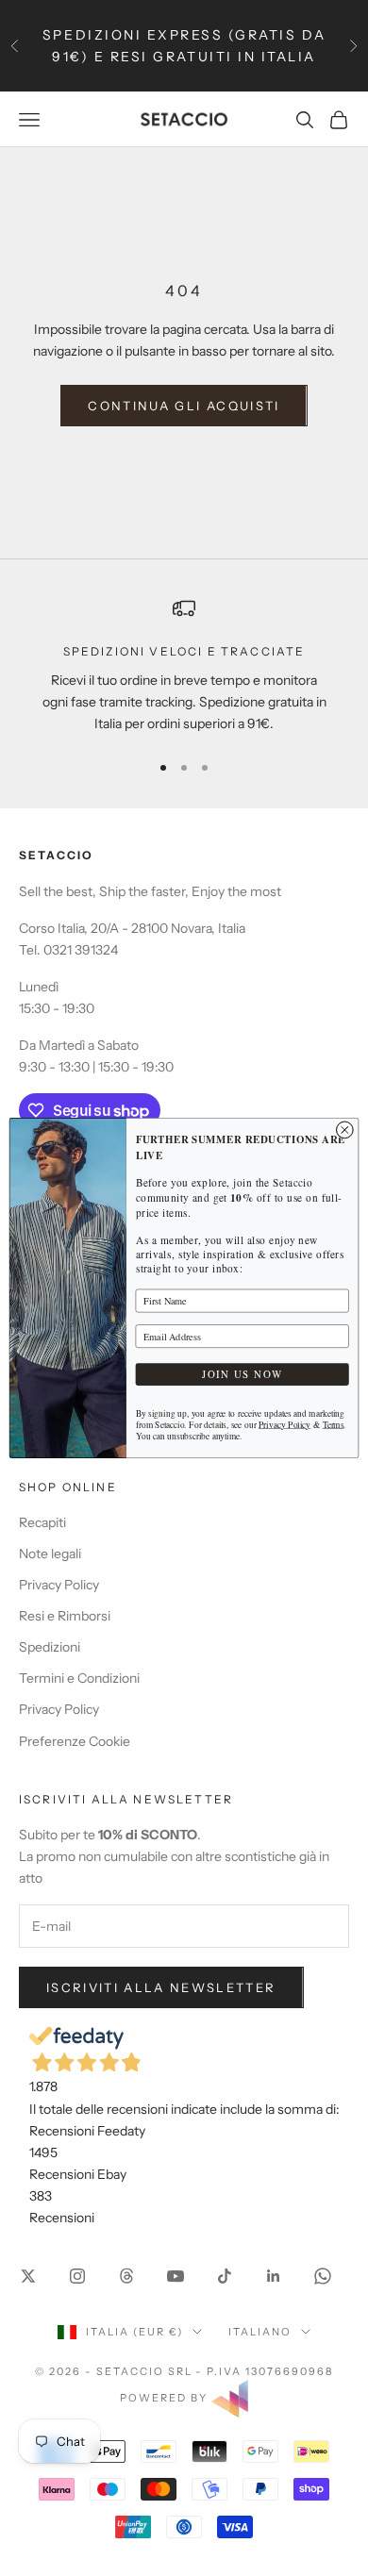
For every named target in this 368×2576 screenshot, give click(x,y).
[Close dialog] (344, 1130)
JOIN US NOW (242, 1374)
